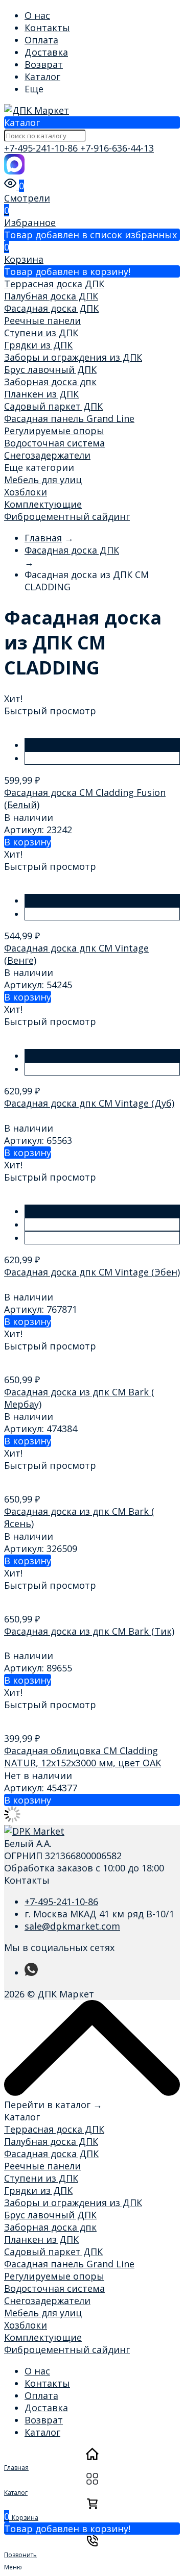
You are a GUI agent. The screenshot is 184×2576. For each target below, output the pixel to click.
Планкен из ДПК (41, 394)
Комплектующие (43, 504)
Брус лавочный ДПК (50, 369)
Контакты (47, 28)
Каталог (42, 77)
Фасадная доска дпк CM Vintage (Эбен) (92, 1272)
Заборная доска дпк (50, 382)
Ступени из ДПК (41, 333)
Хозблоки (26, 492)
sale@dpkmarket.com (72, 1926)
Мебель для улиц (43, 480)
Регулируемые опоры (54, 431)
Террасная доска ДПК (54, 284)
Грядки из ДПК (38, 345)
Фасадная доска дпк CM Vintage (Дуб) (89, 1103)
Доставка (46, 52)
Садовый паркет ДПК (53, 406)
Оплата (41, 40)
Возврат (44, 64)
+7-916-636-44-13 (117, 148)
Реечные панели (42, 320)
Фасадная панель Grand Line (69, 418)
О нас (37, 15)
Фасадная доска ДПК (51, 308)
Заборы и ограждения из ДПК (73, 357)
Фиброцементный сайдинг (67, 516)
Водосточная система (54, 443)
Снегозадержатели (47, 455)
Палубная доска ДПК (51, 296)
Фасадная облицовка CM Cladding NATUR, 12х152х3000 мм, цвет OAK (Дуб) (83, 1763)
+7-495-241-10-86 (42, 148)
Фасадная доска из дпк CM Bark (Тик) (89, 1631)
